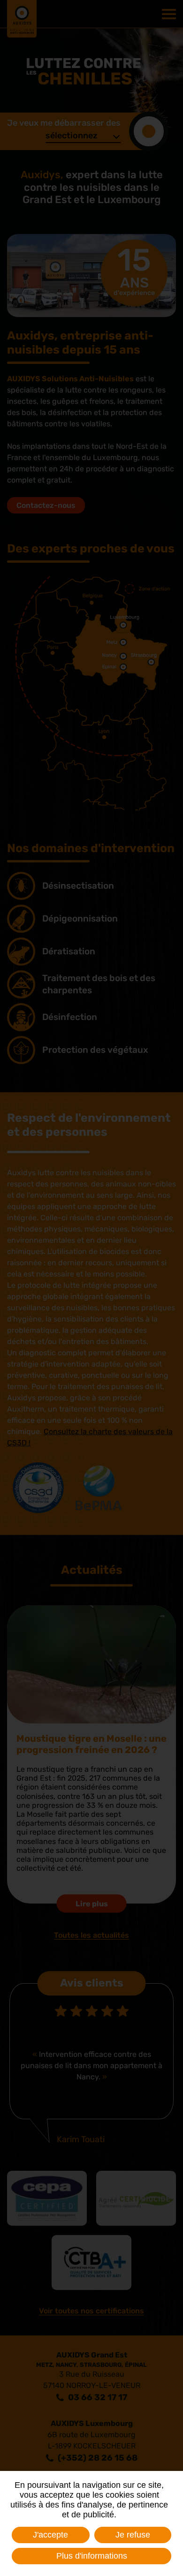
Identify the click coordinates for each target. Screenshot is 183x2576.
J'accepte (50, 2535)
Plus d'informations (92, 2556)
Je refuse (133, 2535)
